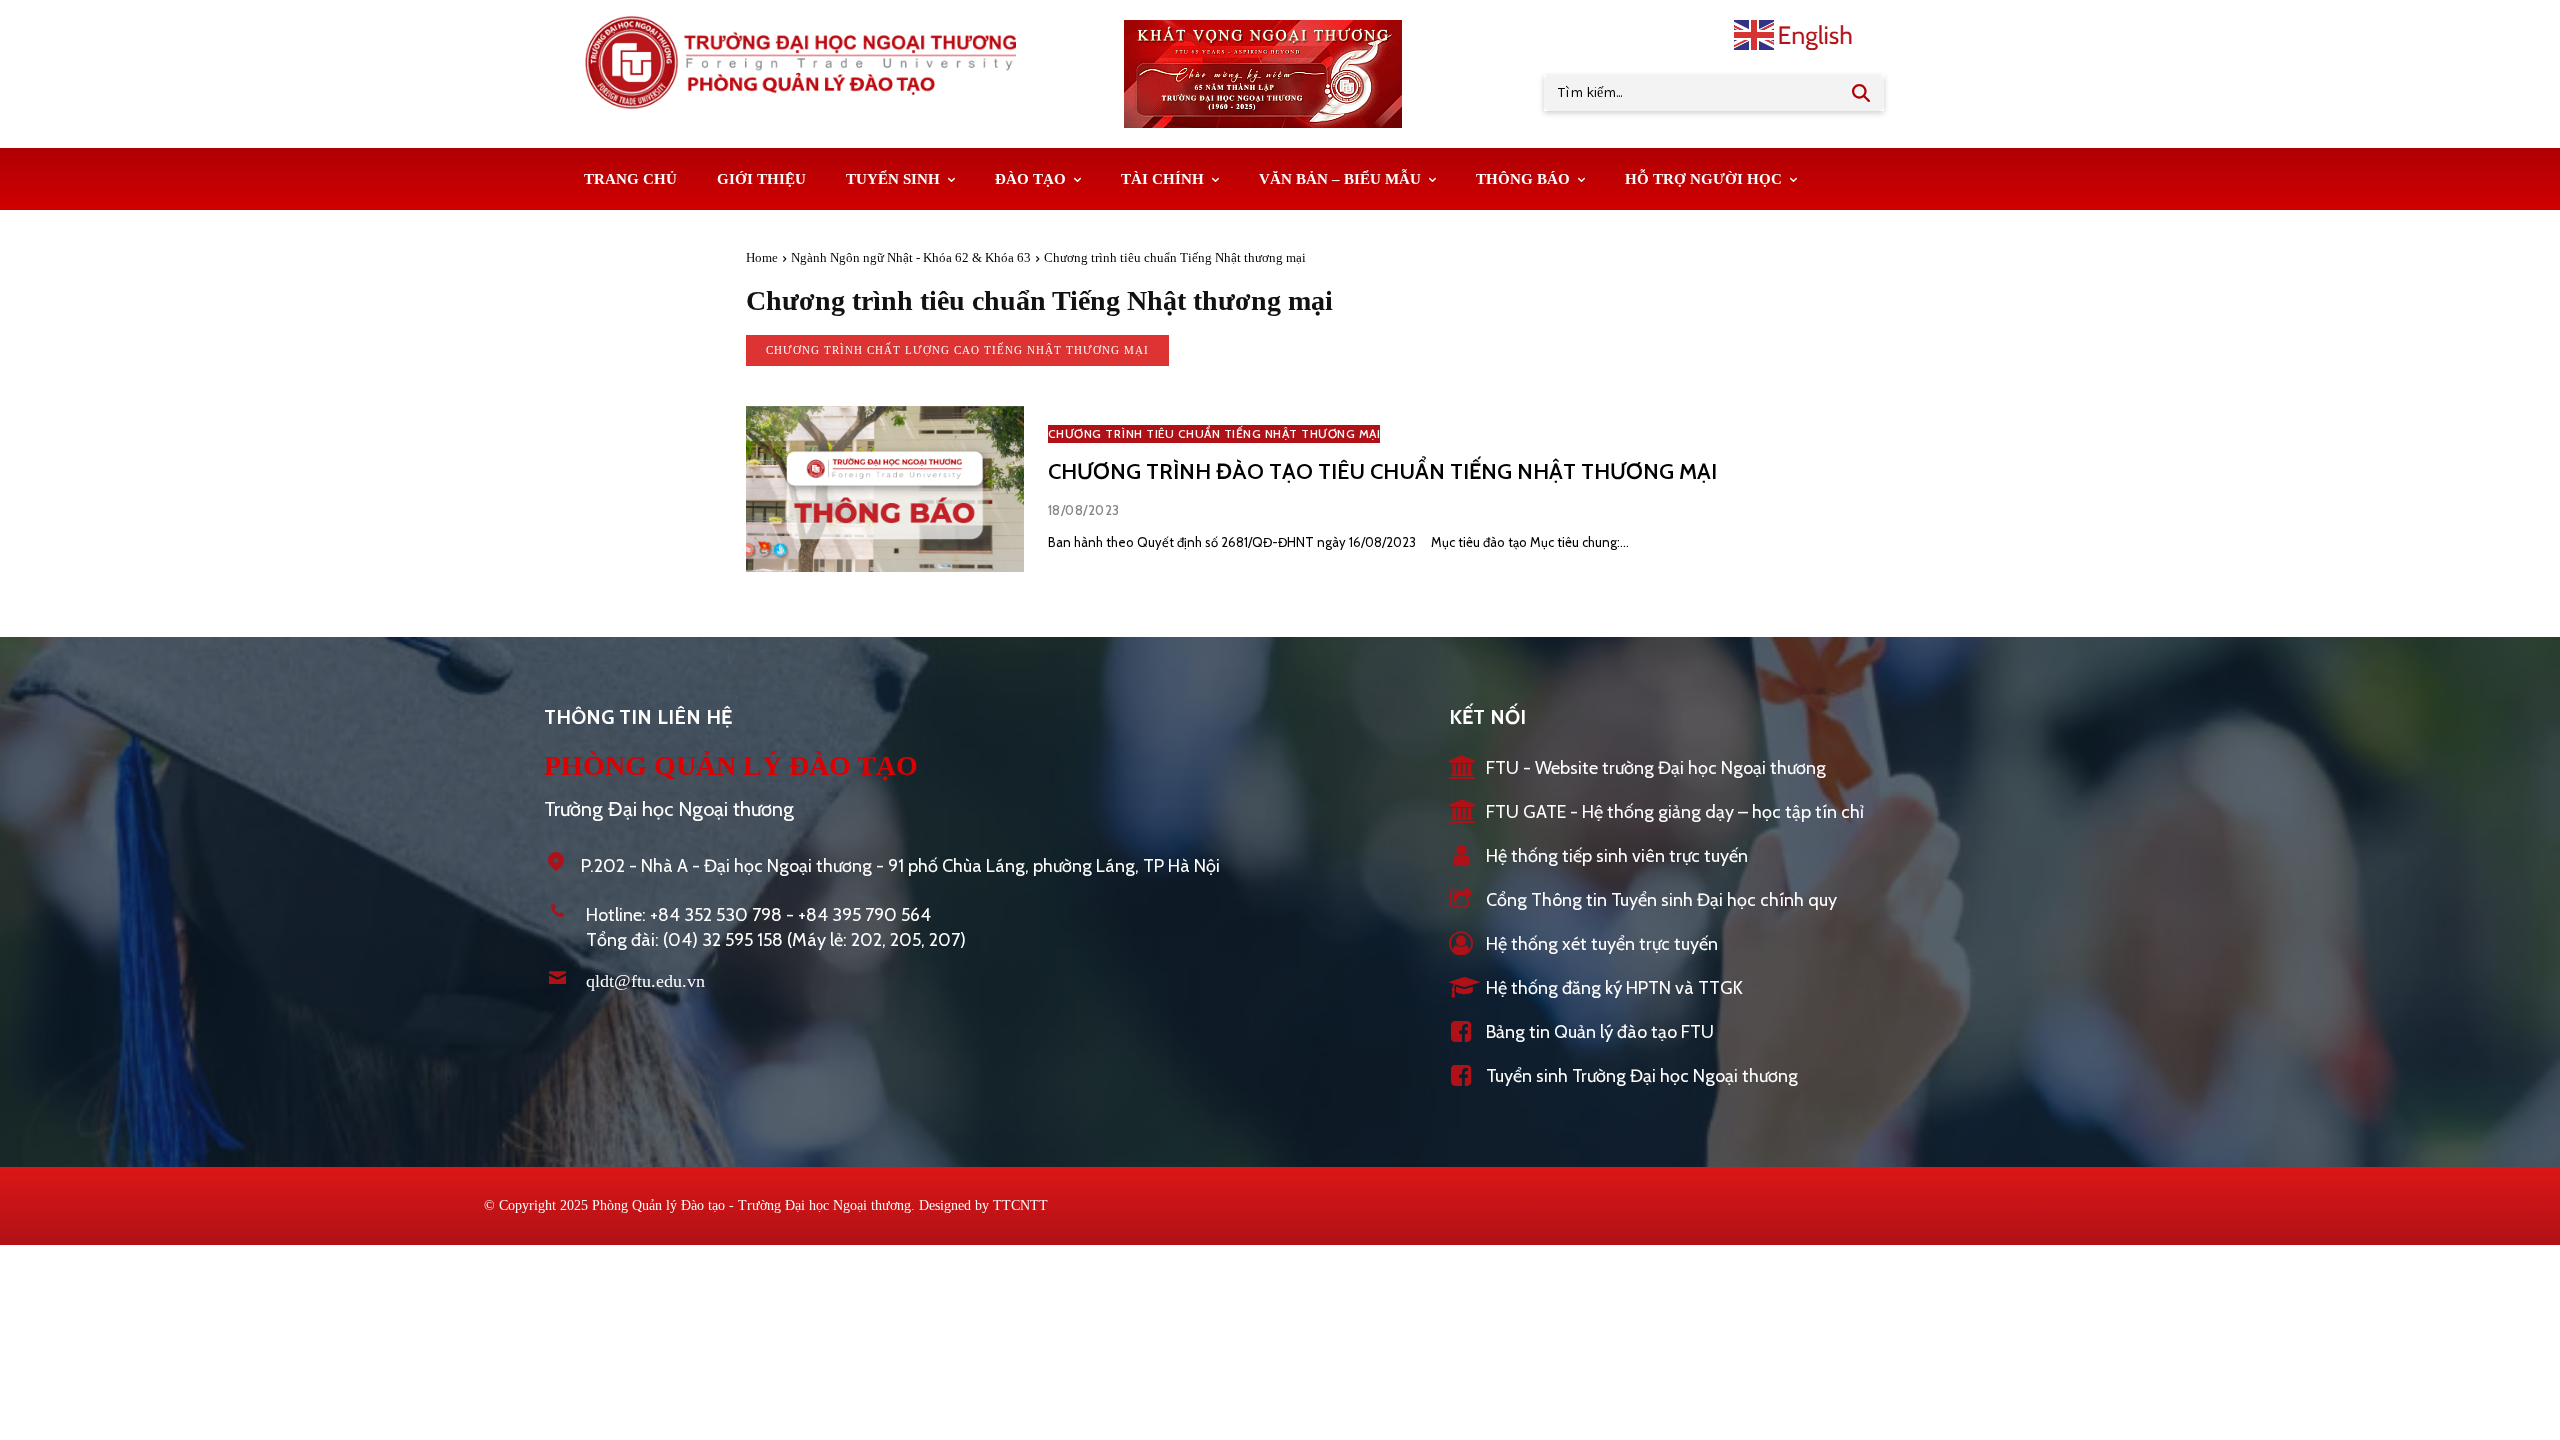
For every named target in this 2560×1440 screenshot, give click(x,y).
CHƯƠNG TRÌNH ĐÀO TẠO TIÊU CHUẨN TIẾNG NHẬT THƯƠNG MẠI (1382, 471)
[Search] (1861, 93)
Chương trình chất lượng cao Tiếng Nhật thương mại (957, 350)
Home (762, 257)
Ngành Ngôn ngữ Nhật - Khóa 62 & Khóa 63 (911, 257)
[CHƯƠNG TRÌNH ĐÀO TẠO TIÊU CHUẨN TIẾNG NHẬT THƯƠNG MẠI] (885, 489)
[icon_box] (1637, 769)
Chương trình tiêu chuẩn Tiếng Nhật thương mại (1214, 433)
